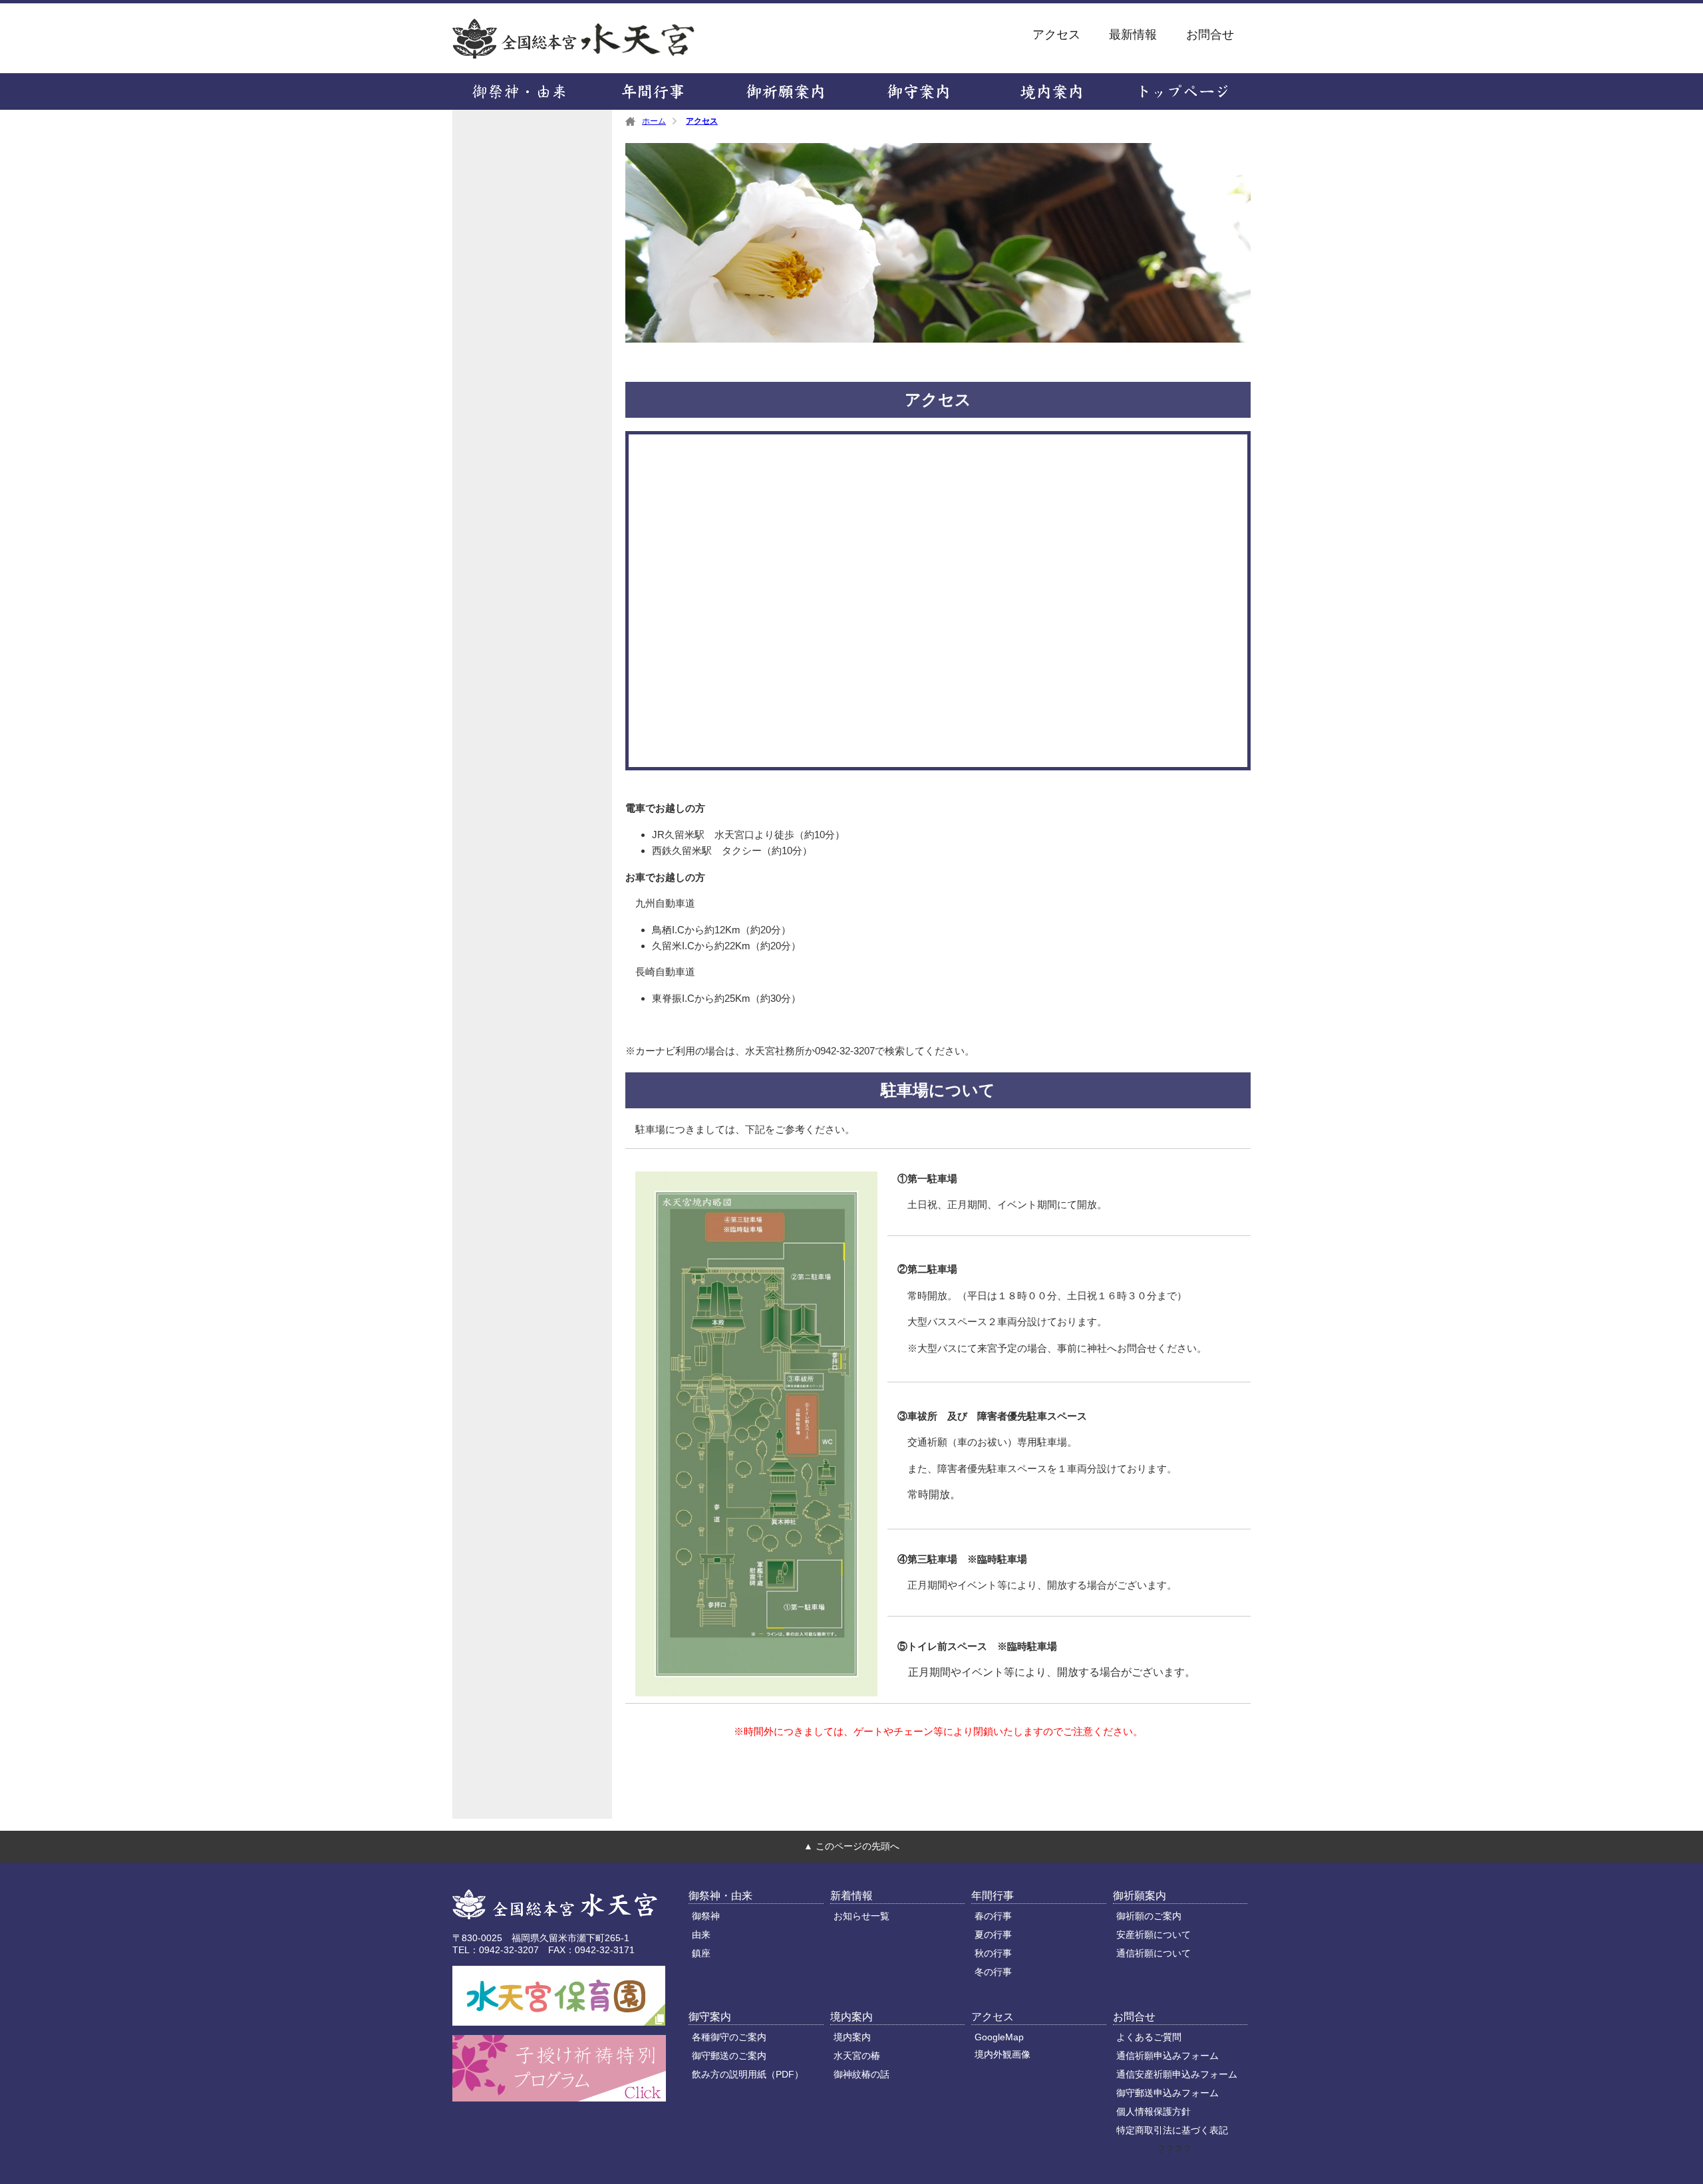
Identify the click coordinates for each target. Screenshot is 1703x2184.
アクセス (1056, 35)
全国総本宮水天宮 (636, 38)
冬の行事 (993, 1972)
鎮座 (701, 1953)
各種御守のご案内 (729, 2037)
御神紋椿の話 (861, 2074)
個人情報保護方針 (1154, 2111)
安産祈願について (1154, 1935)
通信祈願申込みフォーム (1167, 2056)
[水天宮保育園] (559, 2020)
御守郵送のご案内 (729, 2056)
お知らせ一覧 (861, 1916)
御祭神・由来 (519, 91)
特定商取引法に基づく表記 (1172, 2130)
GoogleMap (999, 2037)
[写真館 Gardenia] (559, 2096)
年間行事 (652, 91)
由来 (701, 1935)
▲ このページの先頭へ (851, 1846)
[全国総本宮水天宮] (555, 1906)
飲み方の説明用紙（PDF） (748, 2074)
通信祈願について (1154, 1953)
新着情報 (851, 1896)
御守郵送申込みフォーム (1167, 2093)
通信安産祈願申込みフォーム (1177, 2074)
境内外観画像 (1003, 2054)
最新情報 (1133, 35)
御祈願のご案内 (1149, 1916)
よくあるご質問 (1149, 2037)
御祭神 (706, 1916)
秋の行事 (993, 1953)
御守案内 (918, 91)
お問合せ (1210, 35)
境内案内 (1051, 91)
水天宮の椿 (857, 2056)
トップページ (1184, 91)
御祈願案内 (785, 91)
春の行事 (993, 1916)
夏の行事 (993, 1935)
